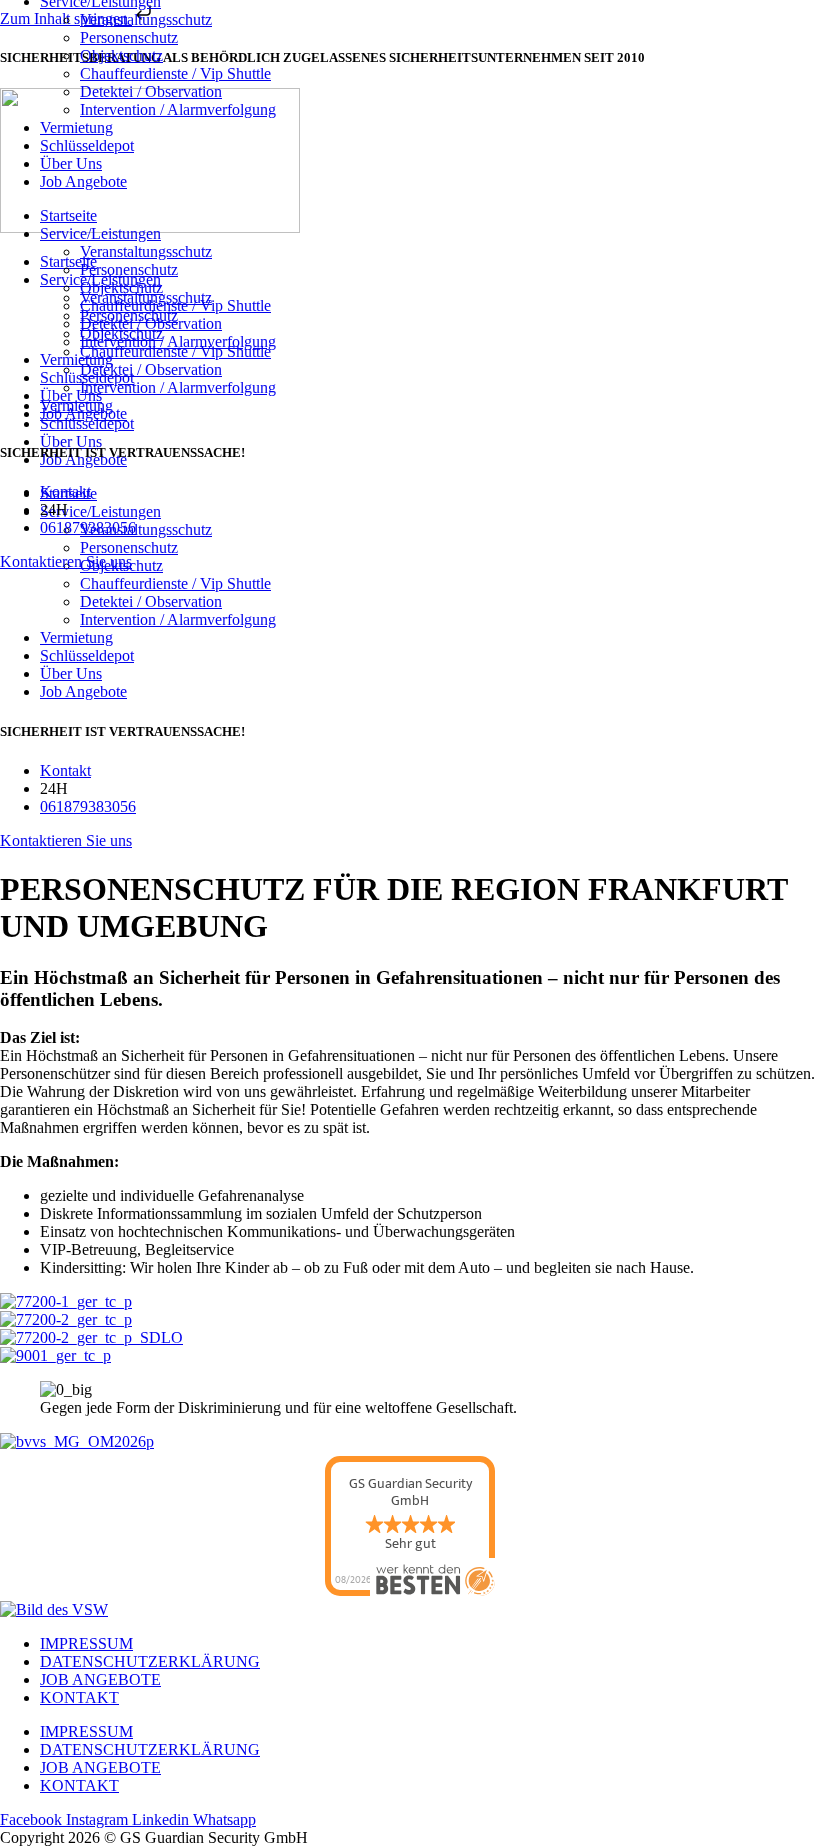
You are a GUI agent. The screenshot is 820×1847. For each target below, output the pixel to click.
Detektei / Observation (151, 601)
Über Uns (71, 673)
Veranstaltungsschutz (146, 19)
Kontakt (79, 1697)
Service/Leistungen (100, 233)
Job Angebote (83, 691)
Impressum (86, 1643)
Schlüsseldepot (87, 655)
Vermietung (76, 637)
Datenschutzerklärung (150, 1661)
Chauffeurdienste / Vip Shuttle (175, 583)
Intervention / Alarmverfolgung (178, 619)
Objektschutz (121, 55)
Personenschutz (129, 37)
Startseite (68, 215)
